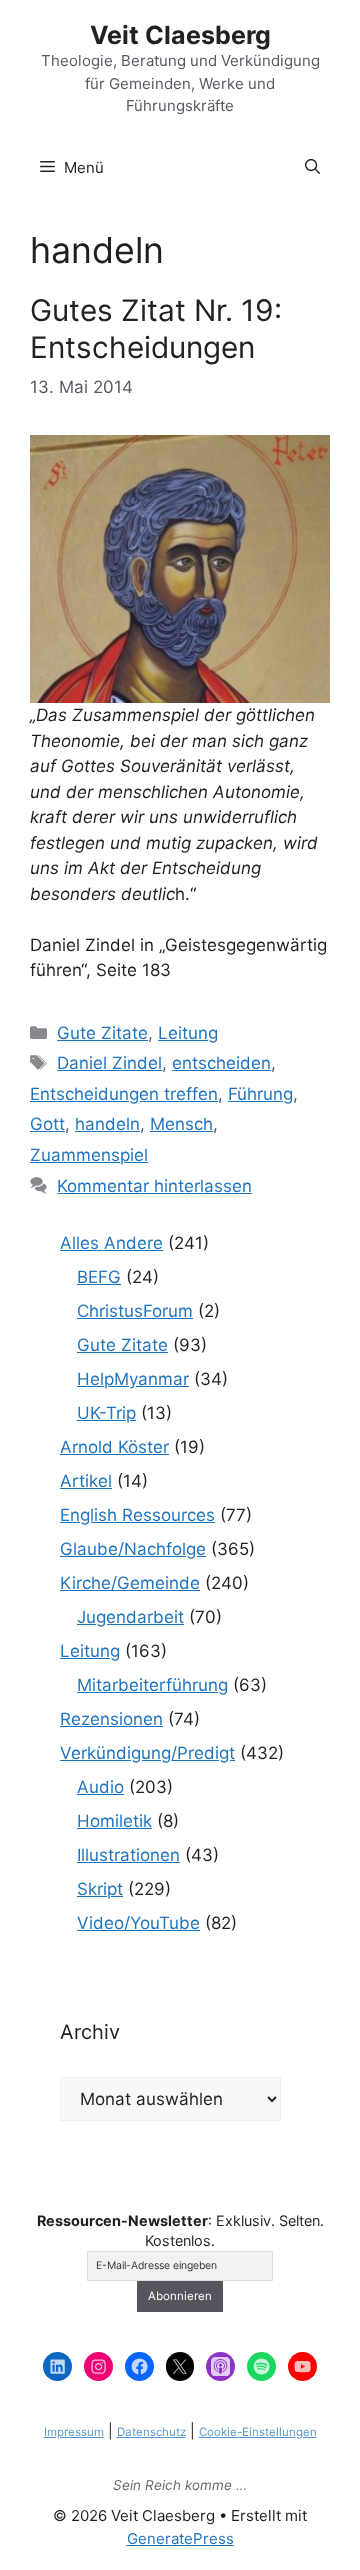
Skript (100, 1889)
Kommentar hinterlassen (154, 1186)
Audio (100, 1787)
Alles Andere (111, 1243)
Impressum (74, 2432)
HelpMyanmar (133, 1379)
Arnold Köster (114, 1447)
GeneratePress (180, 2538)
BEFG (99, 1277)
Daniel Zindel (109, 1063)
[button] (312, 168)
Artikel (86, 1481)
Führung (260, 1094)
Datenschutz (151, 2432)
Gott (47, 1124)
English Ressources (137, 1515)
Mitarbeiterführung (152, 1685)
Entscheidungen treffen (124, 1094)
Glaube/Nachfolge (133, 1549)
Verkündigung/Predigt (147, 1753)
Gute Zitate (102, 1033)
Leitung (188, 1033)
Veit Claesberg (180, 35)
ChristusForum (135, 1311)
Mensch (181, 1124)
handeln (107, 1124)
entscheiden (221, 1063)
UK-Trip (106, 1413)
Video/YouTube (138, 1923)
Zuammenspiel (89, 1155)
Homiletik (114, 1821)
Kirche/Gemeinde (130, 1583)
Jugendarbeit (130, 1617)
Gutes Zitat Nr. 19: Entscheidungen (156, 328)
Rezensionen (111, 1719)
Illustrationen (128, 1855)
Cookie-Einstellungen (258, 2432)
